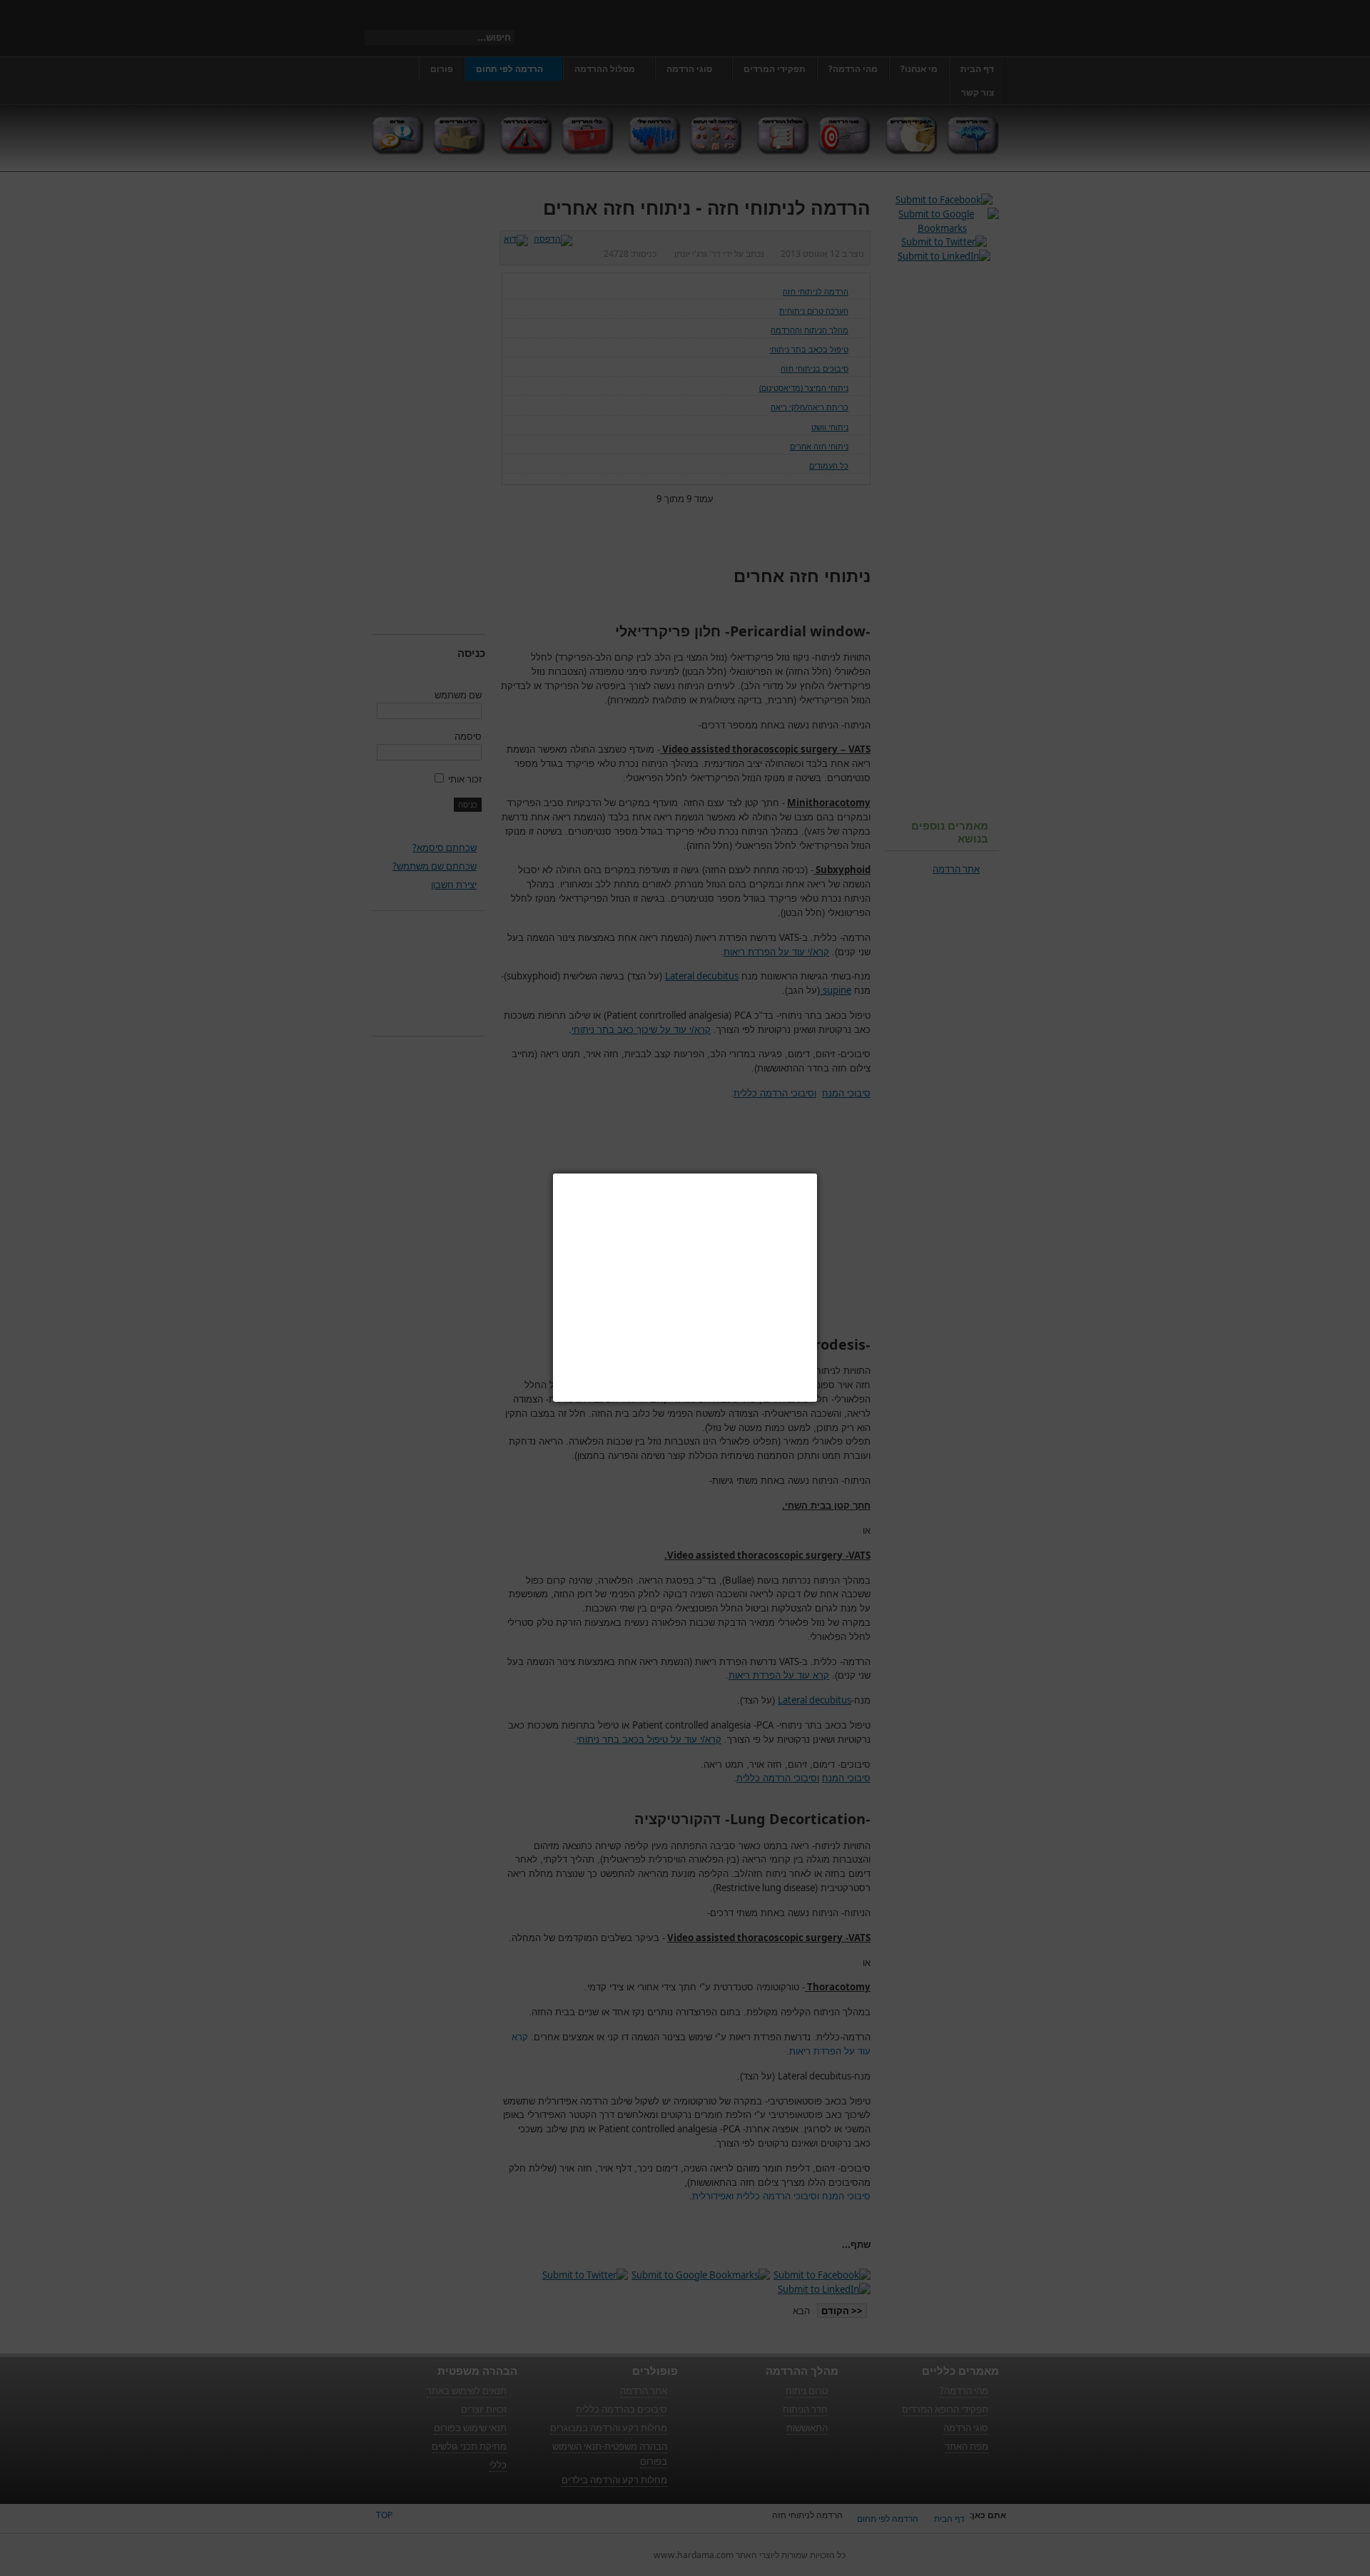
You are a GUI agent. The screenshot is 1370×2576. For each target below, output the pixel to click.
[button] (817, 1174)
